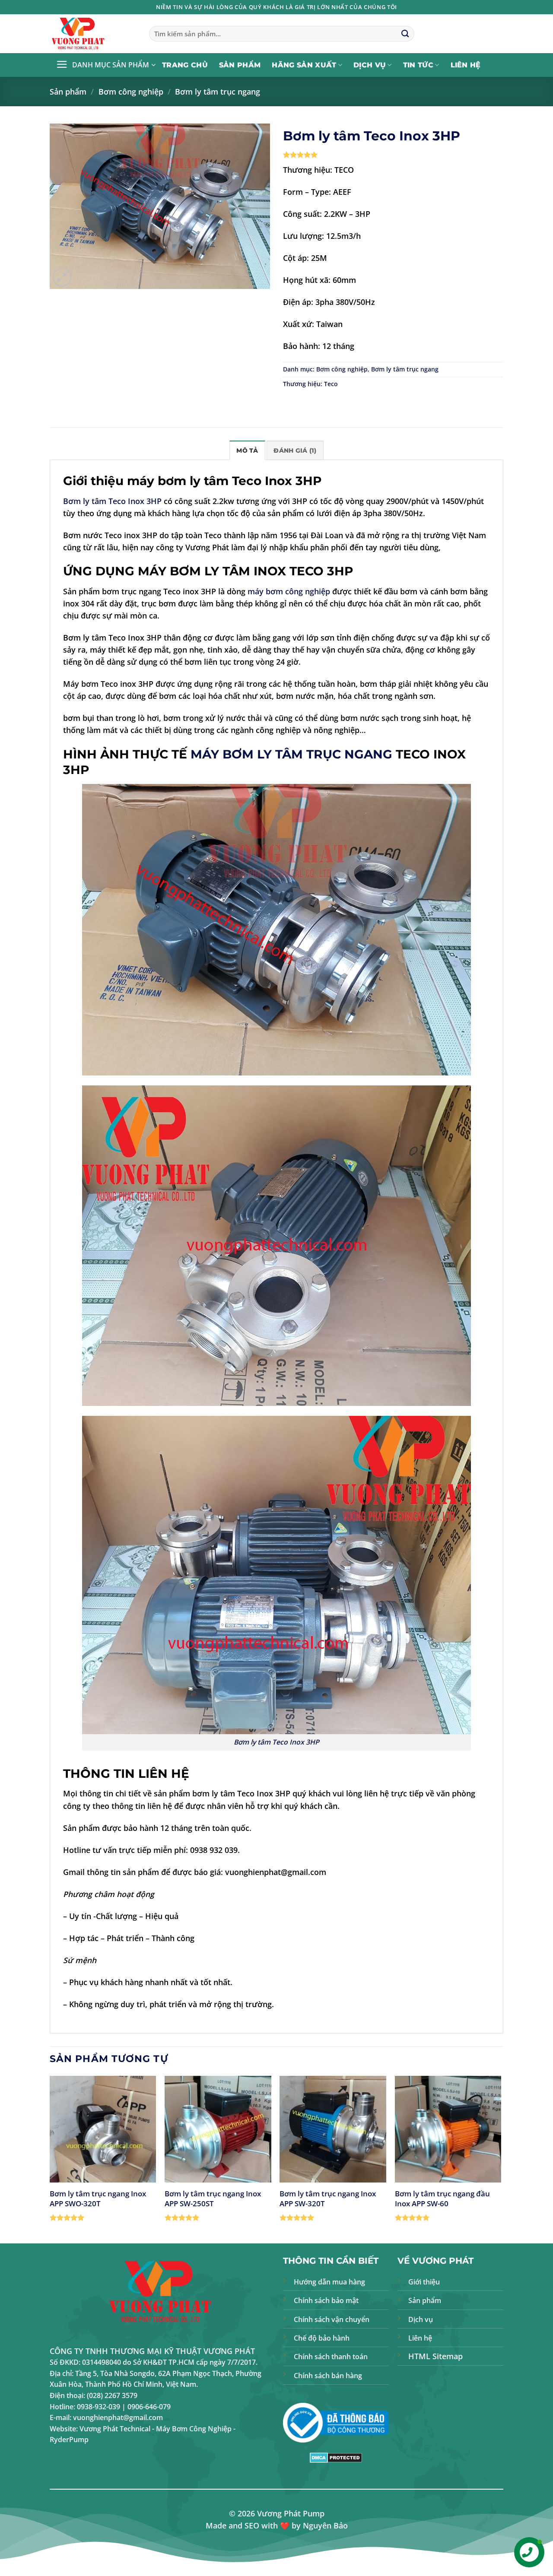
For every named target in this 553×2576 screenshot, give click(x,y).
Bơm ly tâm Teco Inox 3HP (112, 501)
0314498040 (102, 2362)
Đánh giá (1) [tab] (295, 450)
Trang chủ (185, 65)
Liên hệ (466, 65)
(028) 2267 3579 (112, 2395)
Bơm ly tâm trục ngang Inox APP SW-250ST (213, 2198)
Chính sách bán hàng (328, 2376)
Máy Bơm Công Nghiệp (194, 2429)
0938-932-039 (99, 2407)
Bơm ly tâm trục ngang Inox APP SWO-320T (98, 2198)
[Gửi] (405, 34)
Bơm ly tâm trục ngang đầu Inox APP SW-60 (442, 2198)
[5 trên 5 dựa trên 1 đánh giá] (393, 155)
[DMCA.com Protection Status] (336, 2457)
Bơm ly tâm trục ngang (218, 92)
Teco (331, 384)
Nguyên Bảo (325, 2525)
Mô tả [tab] (247, 450)
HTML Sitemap (435, 2356)
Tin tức (418, 65)
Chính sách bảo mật (326, 2300)
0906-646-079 (149, 2407)
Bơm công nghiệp (131, 92)
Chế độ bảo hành (322, 2338)
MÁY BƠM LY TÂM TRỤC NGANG (291, 754)
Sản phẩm (240, 65)
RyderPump (69, 2440)
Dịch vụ (370, 65)
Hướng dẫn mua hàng (329, 2282)
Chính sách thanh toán (331, 2357)
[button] (106, 65)
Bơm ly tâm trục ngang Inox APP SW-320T (328, 2198)
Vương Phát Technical (115, 2429)
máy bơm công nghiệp (289, 591)
